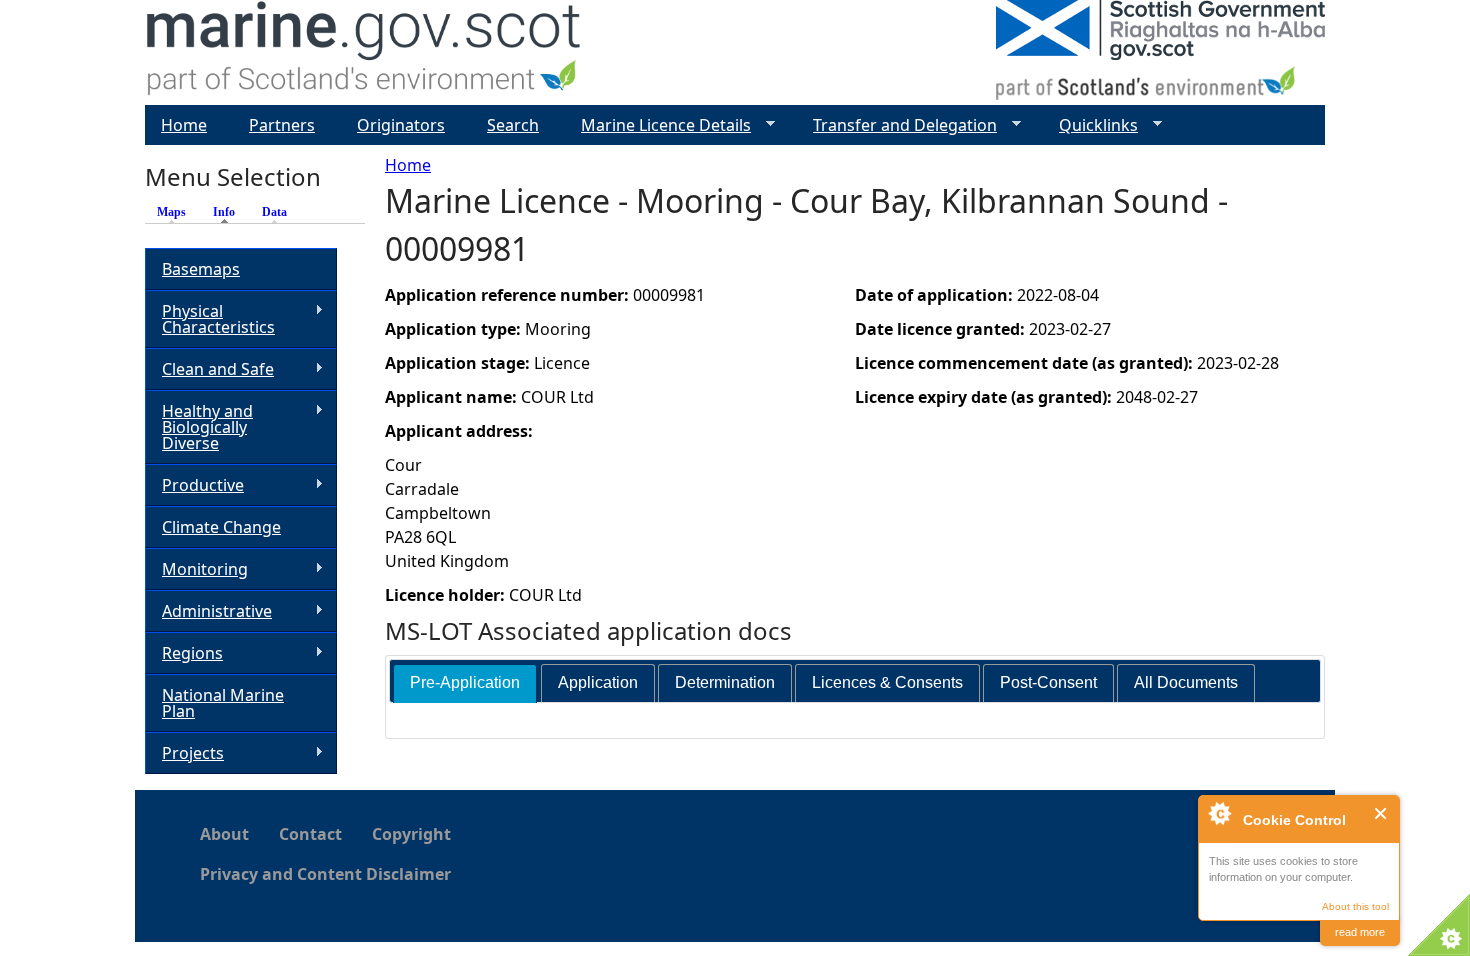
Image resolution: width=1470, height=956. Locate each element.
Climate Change (221, 527)
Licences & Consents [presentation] (887, 682)
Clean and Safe (209, 369)
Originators (401, 125)
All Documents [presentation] (1186, 682)
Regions (184, 653)
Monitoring (196, 569)
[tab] (465, 683)
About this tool (1355, 906)
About (224, 834)
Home (408, 165)
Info (229, 212)
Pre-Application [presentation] (465, 682)
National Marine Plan (223, 703)
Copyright (411, 834)
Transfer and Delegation (897, 125)
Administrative (208, 611)
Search (513, 125)
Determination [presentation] (725, 682)
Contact (310, 834)
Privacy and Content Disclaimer (325, 874)
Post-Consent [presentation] (1048, 682)
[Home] (364, 52)
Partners (282, 125)
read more (1360, 932)
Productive (194, 485)
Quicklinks (1090, 125)
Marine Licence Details (658, 125)
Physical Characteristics (210, 319)
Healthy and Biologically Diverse (199, 427)
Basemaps (201, 269)
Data (274, 212)
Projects (184, 753)
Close (1381, 813)
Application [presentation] (598, 682)
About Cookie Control (1219, 813)
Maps (171, 212)
